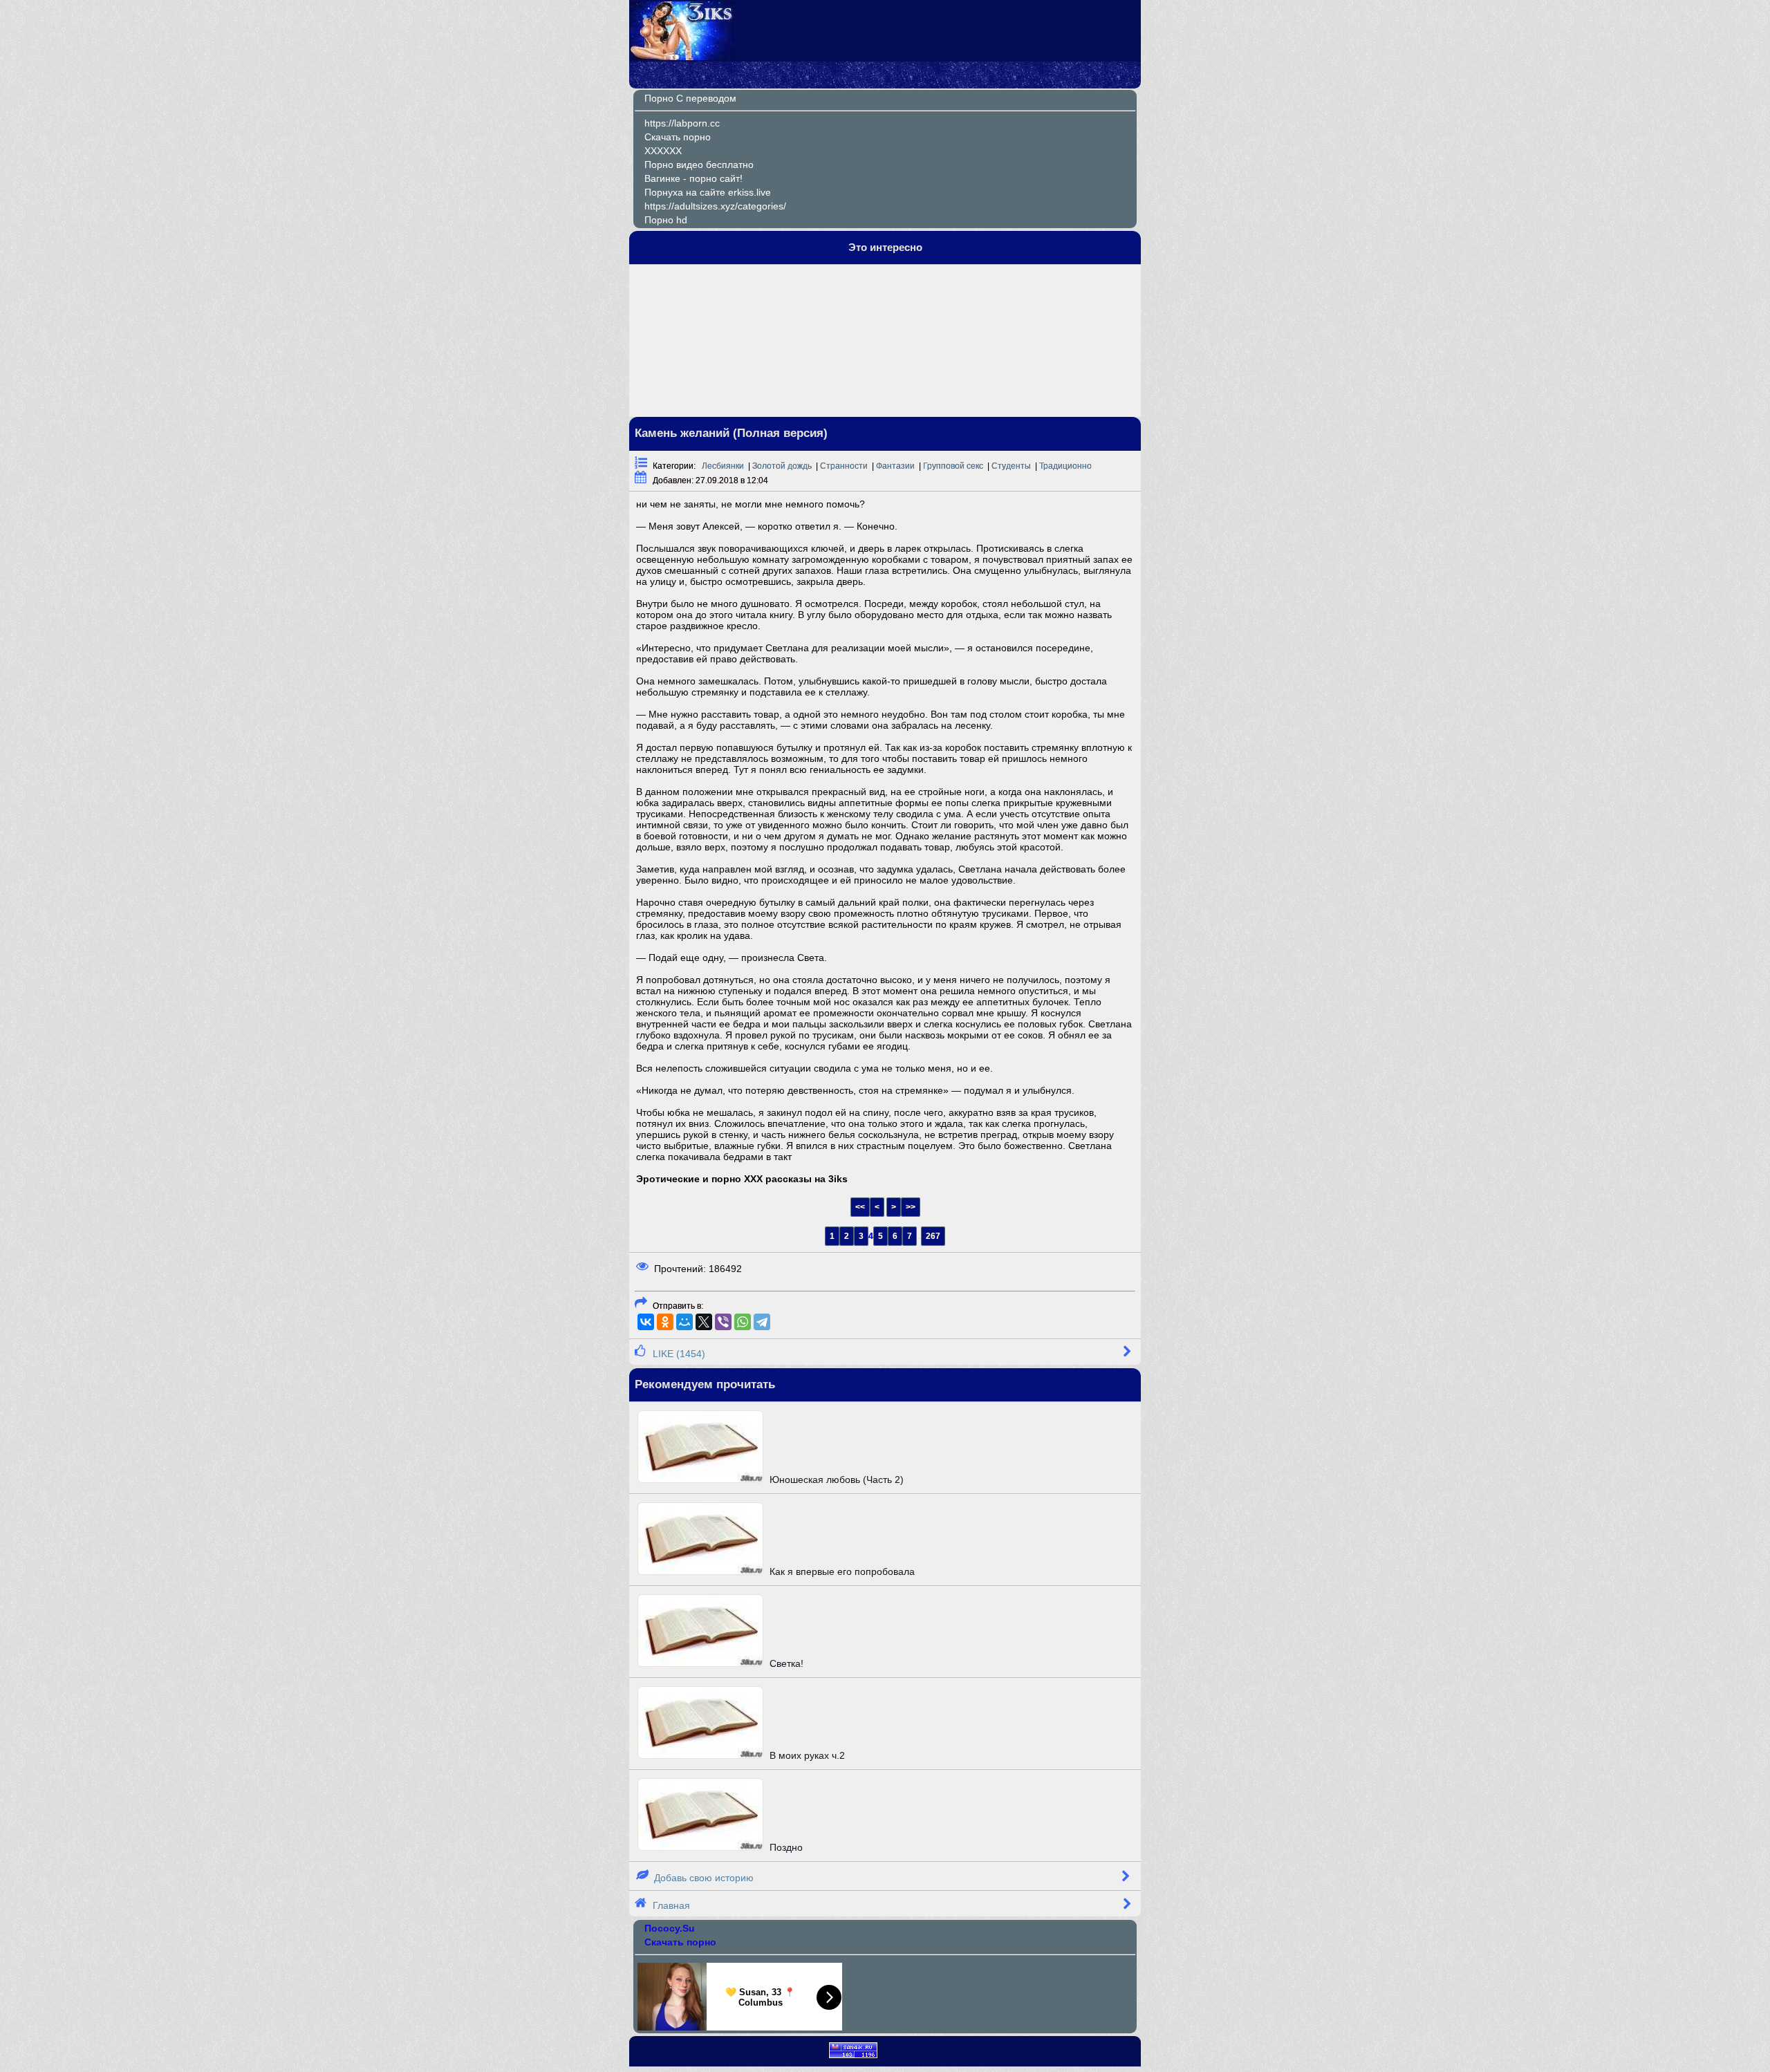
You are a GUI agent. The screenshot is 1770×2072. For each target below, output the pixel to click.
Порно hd (666, 220)
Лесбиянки (723, 466)
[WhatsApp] (743, 1322)
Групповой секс (953, 466)
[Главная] (682, 57)
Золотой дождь (782, 466)
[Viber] (723, 1322)
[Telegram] (762, 1322)
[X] (704, 1322)
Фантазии (895, 466)
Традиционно (1065, 466)
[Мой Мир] (684, 1322)
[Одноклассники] (665, 1322)
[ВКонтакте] (646, 1322)
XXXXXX (663, 151)
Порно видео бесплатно (699, 165)
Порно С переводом (690, 98)
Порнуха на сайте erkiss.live (708, 192)
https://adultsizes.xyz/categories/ (715, 206)
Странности (844, 466)
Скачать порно (678, 137)
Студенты (1011, 466)
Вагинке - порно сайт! (693, 178)
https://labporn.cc (682, 123)
